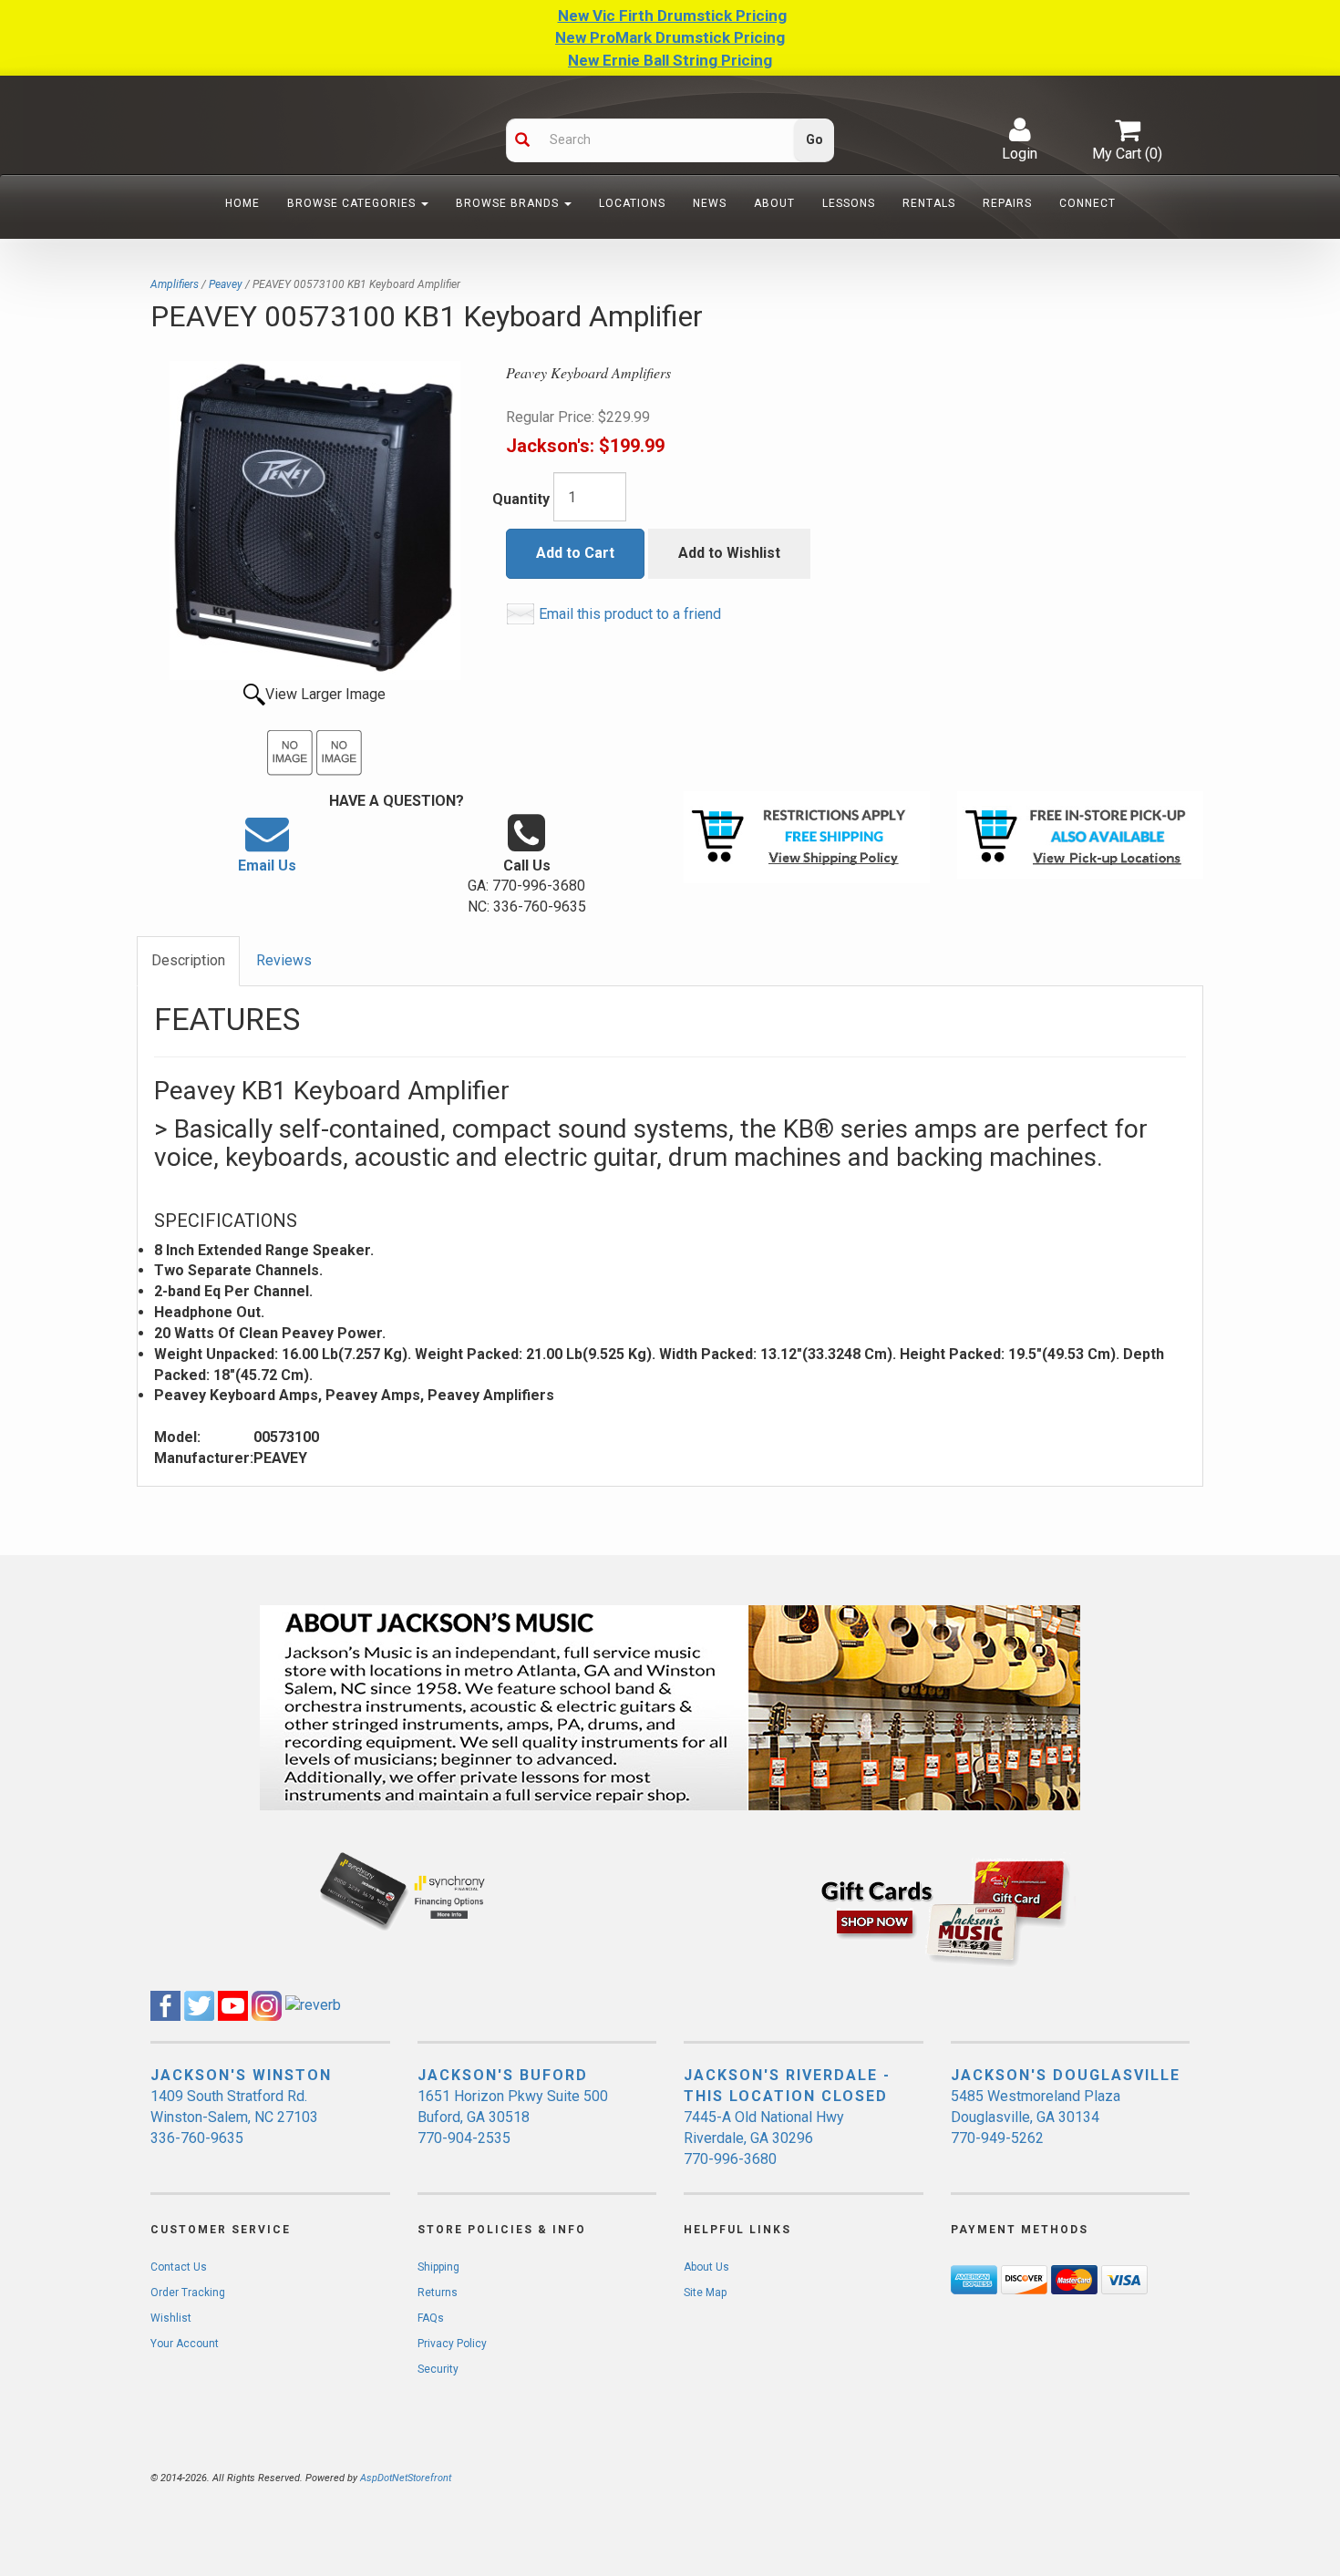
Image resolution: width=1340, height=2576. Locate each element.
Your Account (185, 2344)
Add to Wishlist (729, 553)
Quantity (521, 499)
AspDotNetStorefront (406, 2478)
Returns (438, 2293)
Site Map (705, 2293)
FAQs (431, 2318)
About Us (706, 2267)
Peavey (226, 284)
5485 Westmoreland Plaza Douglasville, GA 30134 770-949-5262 (1036, 2117)
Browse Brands (509, 203)
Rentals (929, 203)
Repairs (1007, 203)
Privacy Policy (452, 2344)
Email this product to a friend (630, 614)
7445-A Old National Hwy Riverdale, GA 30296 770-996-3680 (764, 2138)
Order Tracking (188, 2293)
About (774, 203)
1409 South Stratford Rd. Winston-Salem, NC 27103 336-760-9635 (234, 2117)
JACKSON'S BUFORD (503, 2075)
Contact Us (179, 2267)
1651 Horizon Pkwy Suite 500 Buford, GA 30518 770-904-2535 (513, 2117)
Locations (632, 203)
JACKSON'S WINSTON (241, 2075)
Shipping (438, 2267)
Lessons (849, 203)
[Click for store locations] (1080, 835)
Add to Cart (575, 553)
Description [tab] (188, 960)
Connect (1087, 203)
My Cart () (1127, 154)
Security (438, 2369)
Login (1020, 154)
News (710, 203)
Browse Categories (353, 203)
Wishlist (171, 2318)
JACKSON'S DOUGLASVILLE (1066, 2075)
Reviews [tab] (284, 960)
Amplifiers (175, 284)
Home (242, 203)
